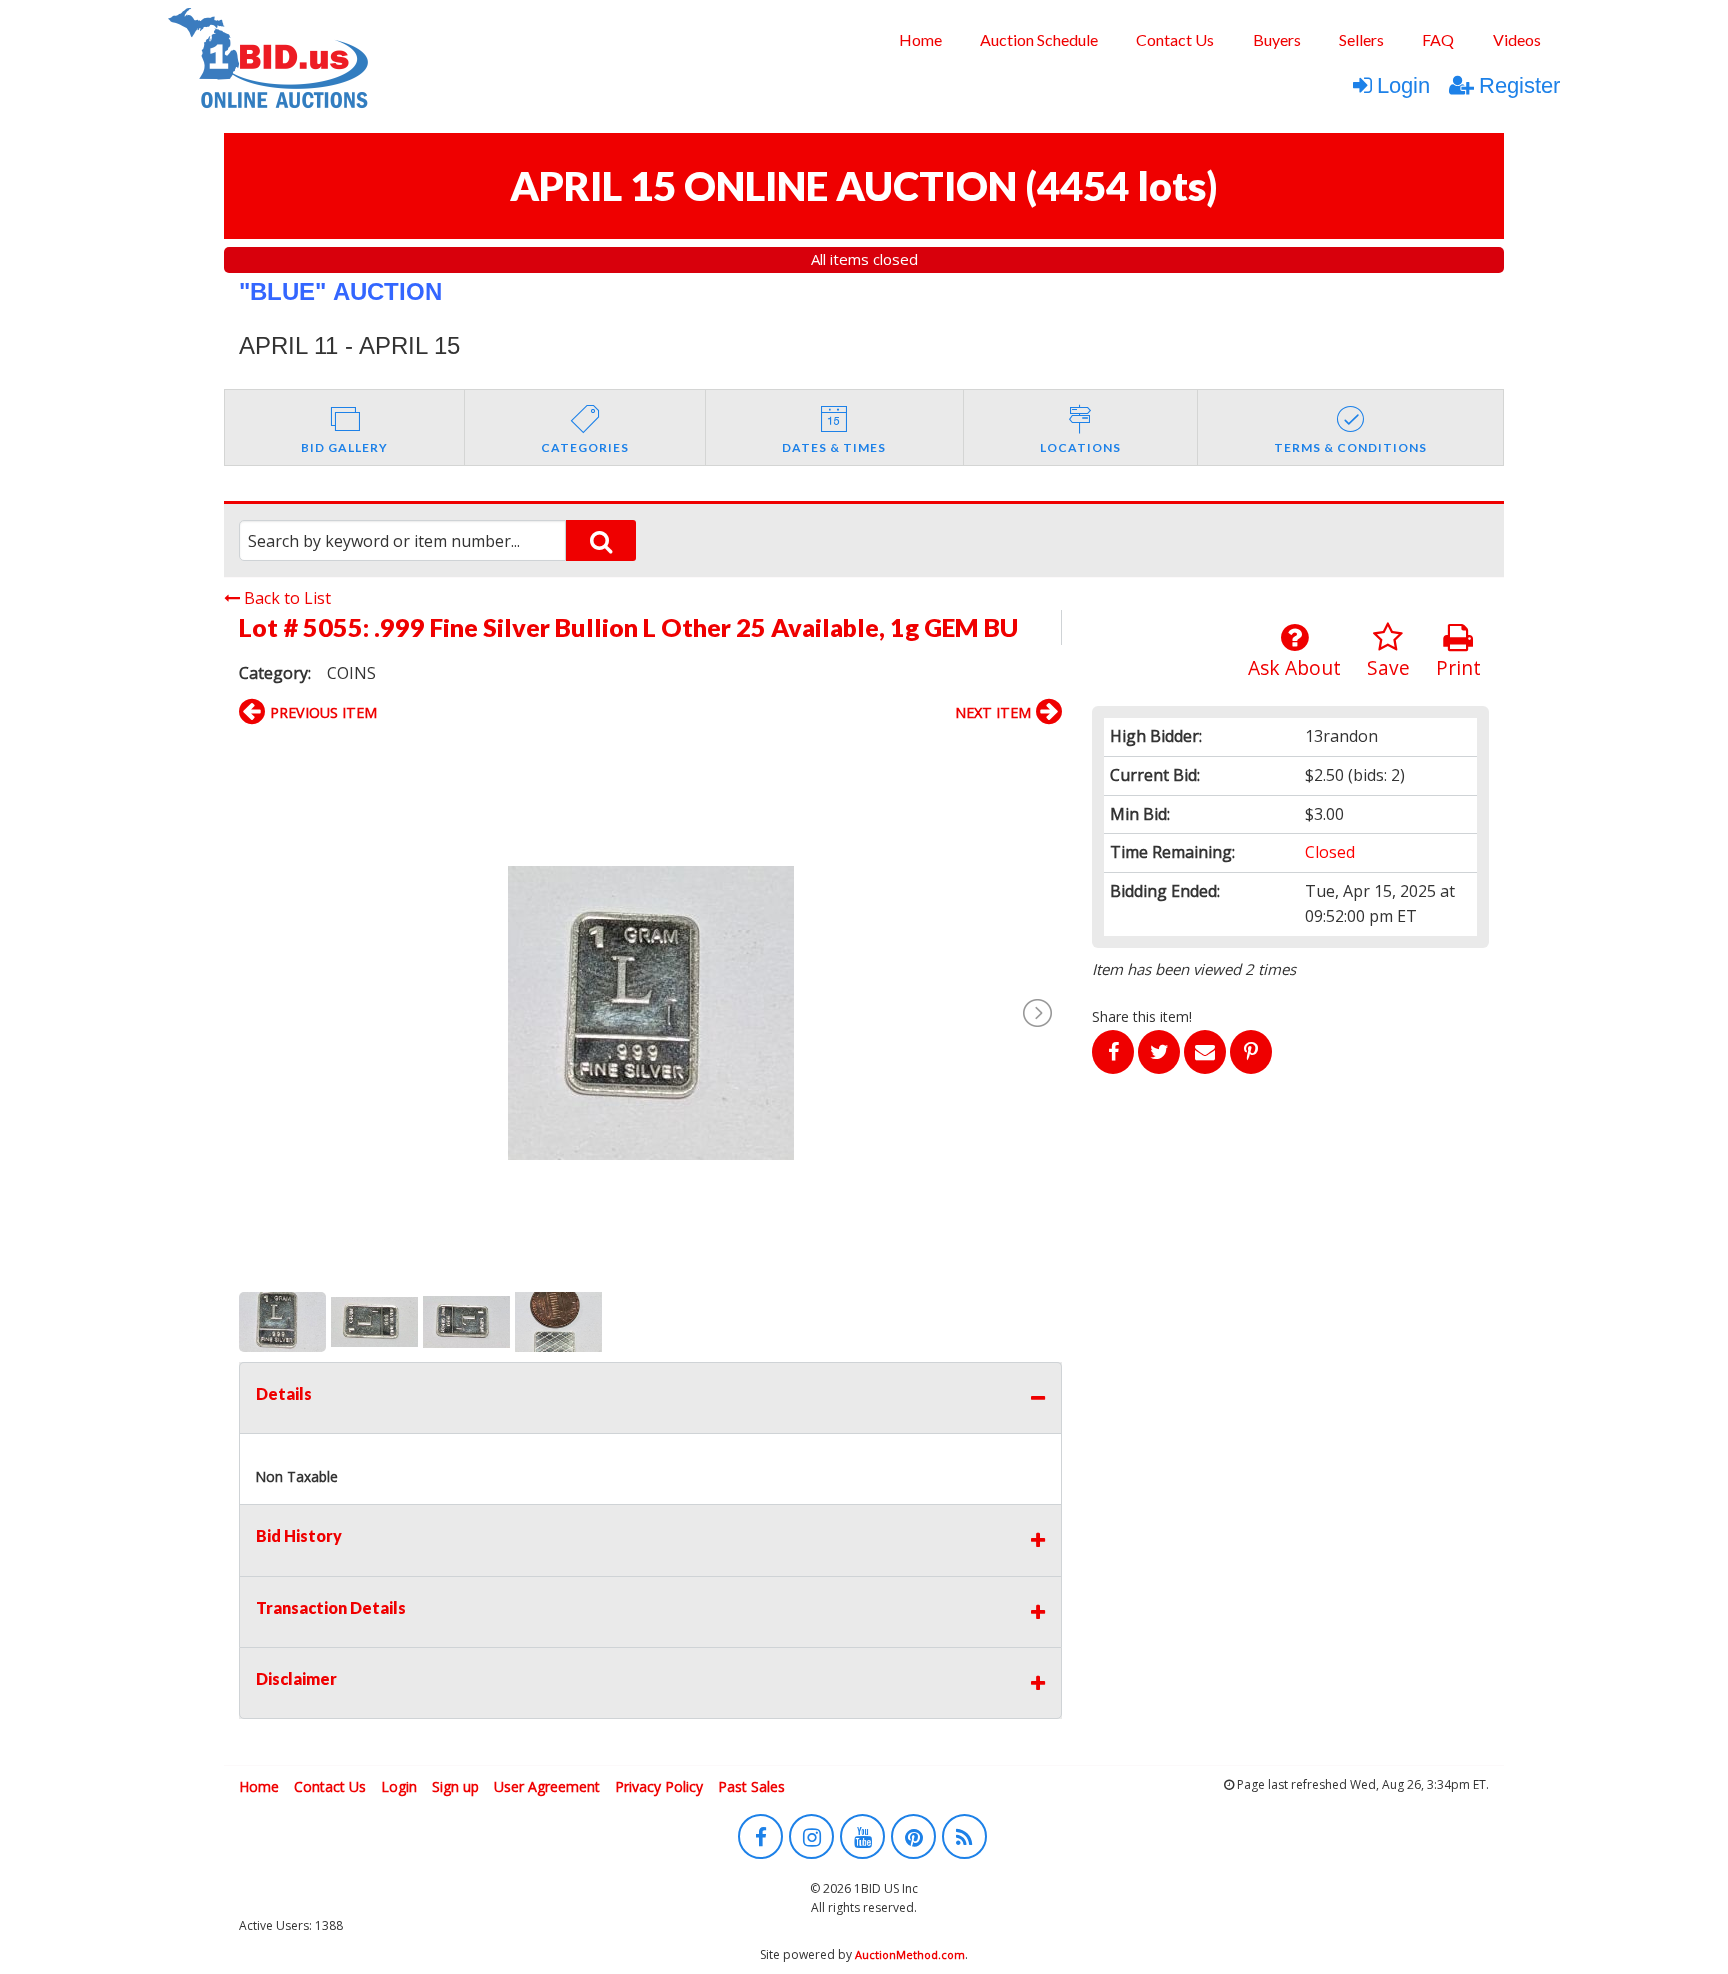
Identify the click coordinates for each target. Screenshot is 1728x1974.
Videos (1517, 39)
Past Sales (751, 1786)
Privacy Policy (659, 1786)
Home (920, 39)
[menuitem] (919, 40)
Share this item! (1142, 1016)
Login (1403, 85)
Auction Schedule (1039, 39)
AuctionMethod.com (910, 1954)
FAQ (1438, 39)
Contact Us (1175, 39)
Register (1519, 85)
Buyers (1277, 39)
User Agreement (547, 1786)
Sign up (455, 1786)
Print (1458, 667)
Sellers (1361, 39)
